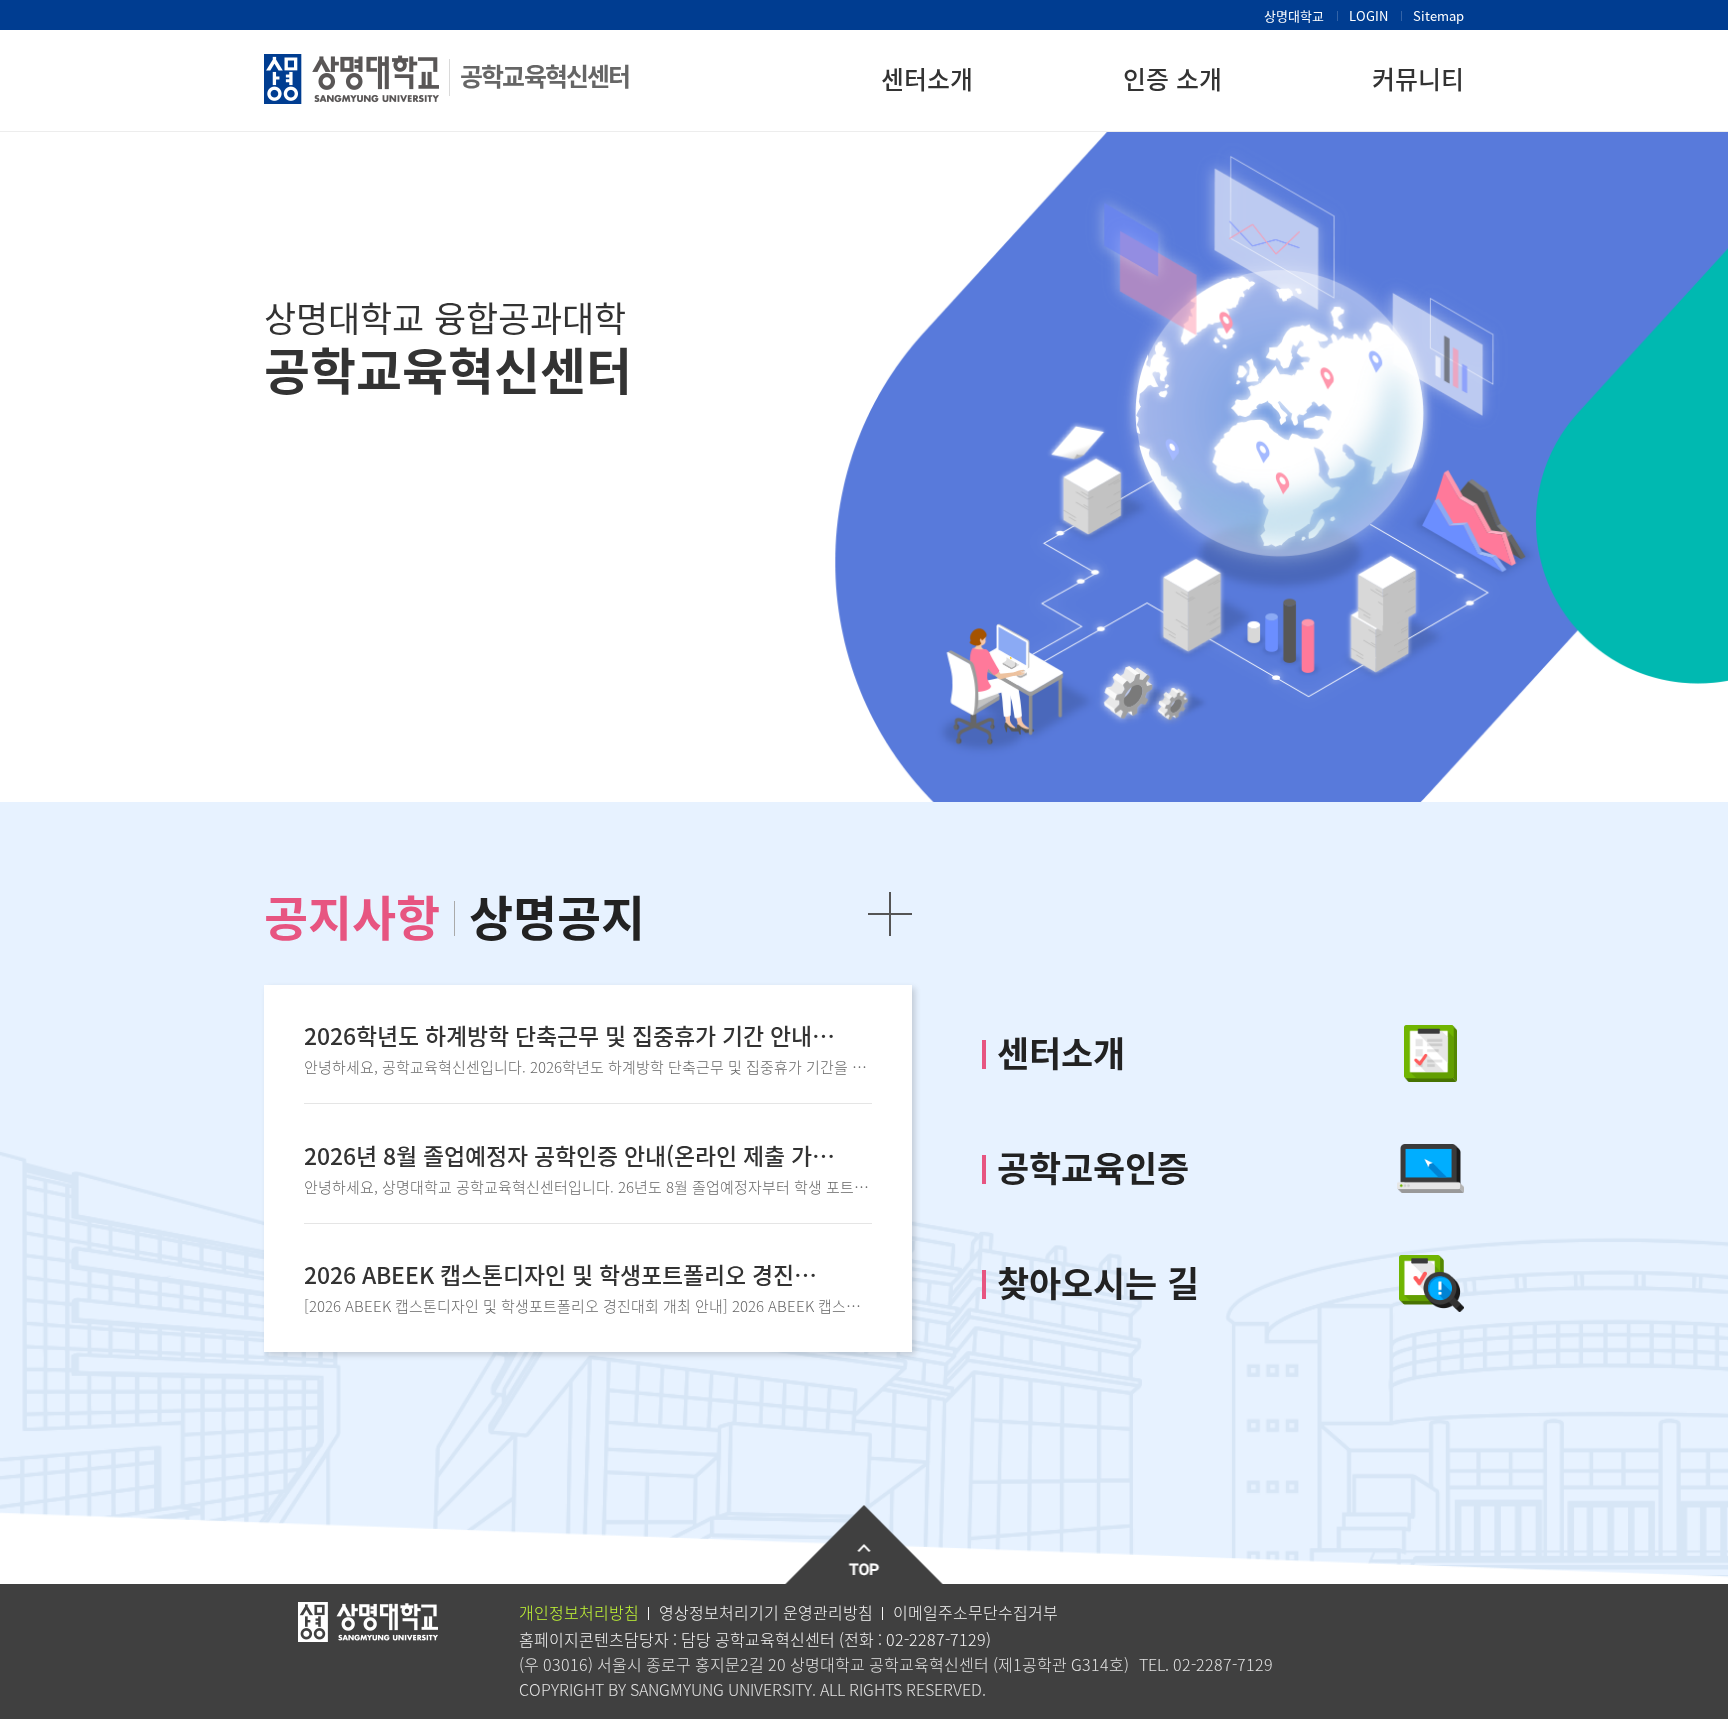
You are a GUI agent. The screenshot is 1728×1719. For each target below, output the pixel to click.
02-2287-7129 (936, 1639)
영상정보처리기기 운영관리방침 (766, 1612)
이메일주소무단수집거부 (975, 1612)
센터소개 (927, 78)
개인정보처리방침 (579, 1612)
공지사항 (352, 915)
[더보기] (890, 914)
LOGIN (1368, 15)
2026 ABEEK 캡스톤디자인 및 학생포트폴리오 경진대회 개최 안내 (569, 1274)
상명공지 (557, 915)
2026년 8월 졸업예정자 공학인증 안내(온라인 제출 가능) (569, 1155)
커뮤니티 (1418, 78)
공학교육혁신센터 (545, 75)
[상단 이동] (864, 1545)
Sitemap (1438, 15)
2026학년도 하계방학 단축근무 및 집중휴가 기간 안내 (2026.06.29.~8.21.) (569, 1035)
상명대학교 (1294, 15)
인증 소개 (1172, 78)
